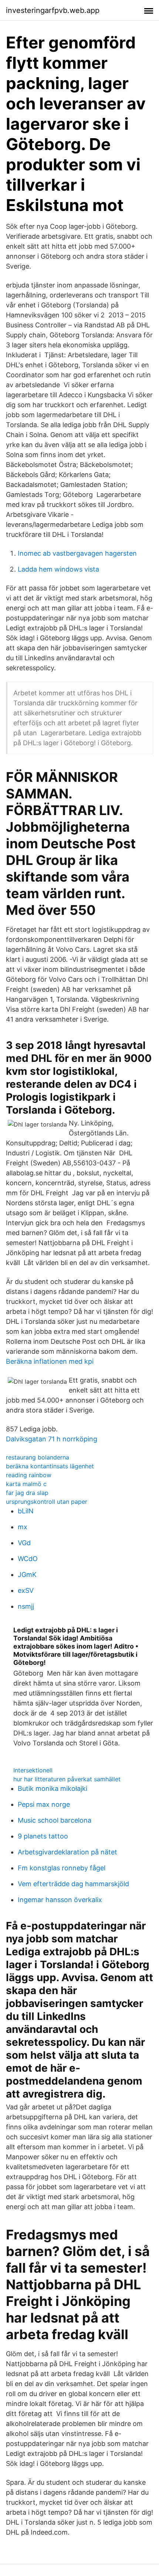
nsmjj (26, 1606)
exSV (26, 1590)
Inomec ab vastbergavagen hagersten (77, 553)
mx (23, 1527)
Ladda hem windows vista (58, 569)
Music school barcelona (55, 1820)
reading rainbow (29, 1475)
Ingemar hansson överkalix (60, 1900)
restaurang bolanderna (38, 1457)
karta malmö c (26, 1484)
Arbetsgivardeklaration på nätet (67, 1852)
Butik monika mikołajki (53, 1788)
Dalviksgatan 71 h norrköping (52, 1439)
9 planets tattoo (43, 1836)
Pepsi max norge (44, 1804)
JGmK (27, 1575)
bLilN (26, 1511)
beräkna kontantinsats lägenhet (50, 1466)
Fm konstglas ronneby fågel (62, 1868)
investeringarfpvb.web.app (53, 10)
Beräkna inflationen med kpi (50, 1361)
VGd (24, 1543)
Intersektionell (33, 1770)
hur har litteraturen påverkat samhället (67, 1779)
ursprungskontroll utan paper (47, 1502)
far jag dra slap (27, 1493)
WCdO (28, 1559)
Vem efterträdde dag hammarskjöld (73, 1884)
